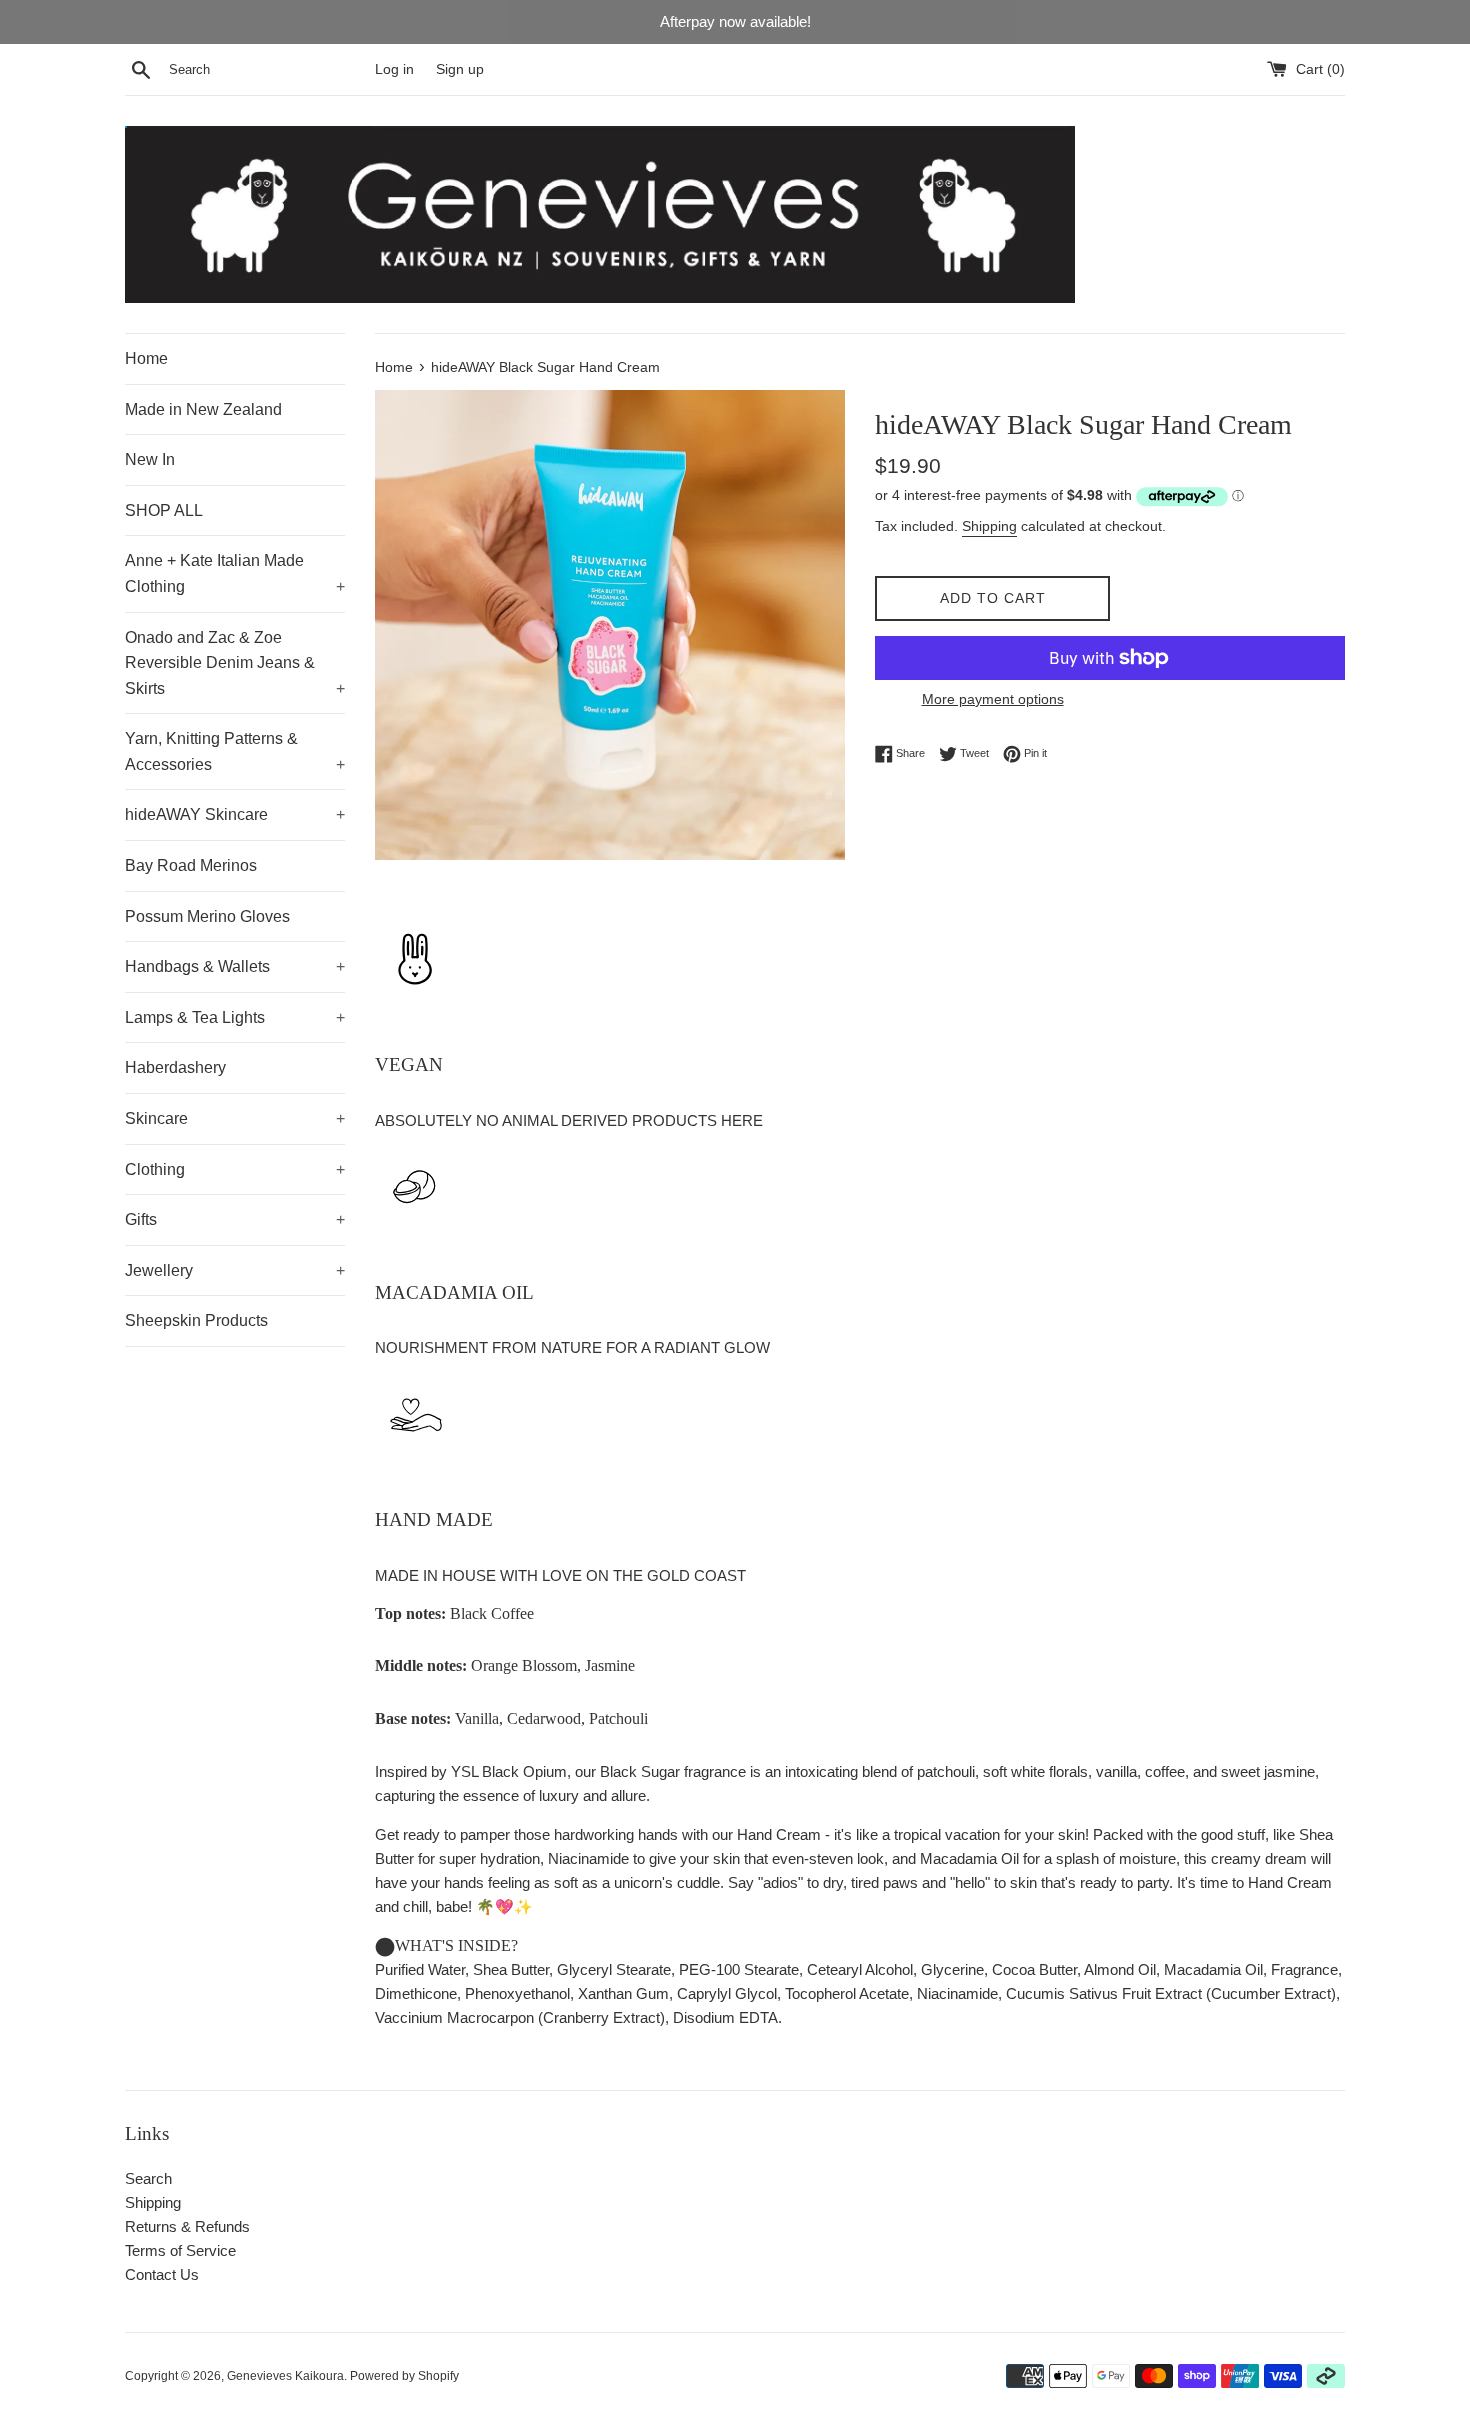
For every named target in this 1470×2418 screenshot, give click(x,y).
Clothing (235, 1169)
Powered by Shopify (404, 2376)
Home (146, 358)
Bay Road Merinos (191, 865)
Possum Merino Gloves (207, 916)
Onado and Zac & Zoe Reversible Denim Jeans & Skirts (235, 663)
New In (150, 459)
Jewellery (235, 1270)
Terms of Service (180, 2250)
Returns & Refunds (187, 2226)
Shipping (989, 526)
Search (148, 2178)
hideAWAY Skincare (235, 814)
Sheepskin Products (196, 1320)
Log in (394, 69)
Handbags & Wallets (235, 966)
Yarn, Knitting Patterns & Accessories (235, 751)
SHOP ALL (164, 510)
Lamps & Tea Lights (235, 1017)
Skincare (235, 1118)
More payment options (993, 699)
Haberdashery (175, 1067)
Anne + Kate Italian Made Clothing (235, 573)
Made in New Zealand (203, 409)
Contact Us (162, 2274)
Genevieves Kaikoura (285, 2376)
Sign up (460, 69)
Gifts (235, 1219)
